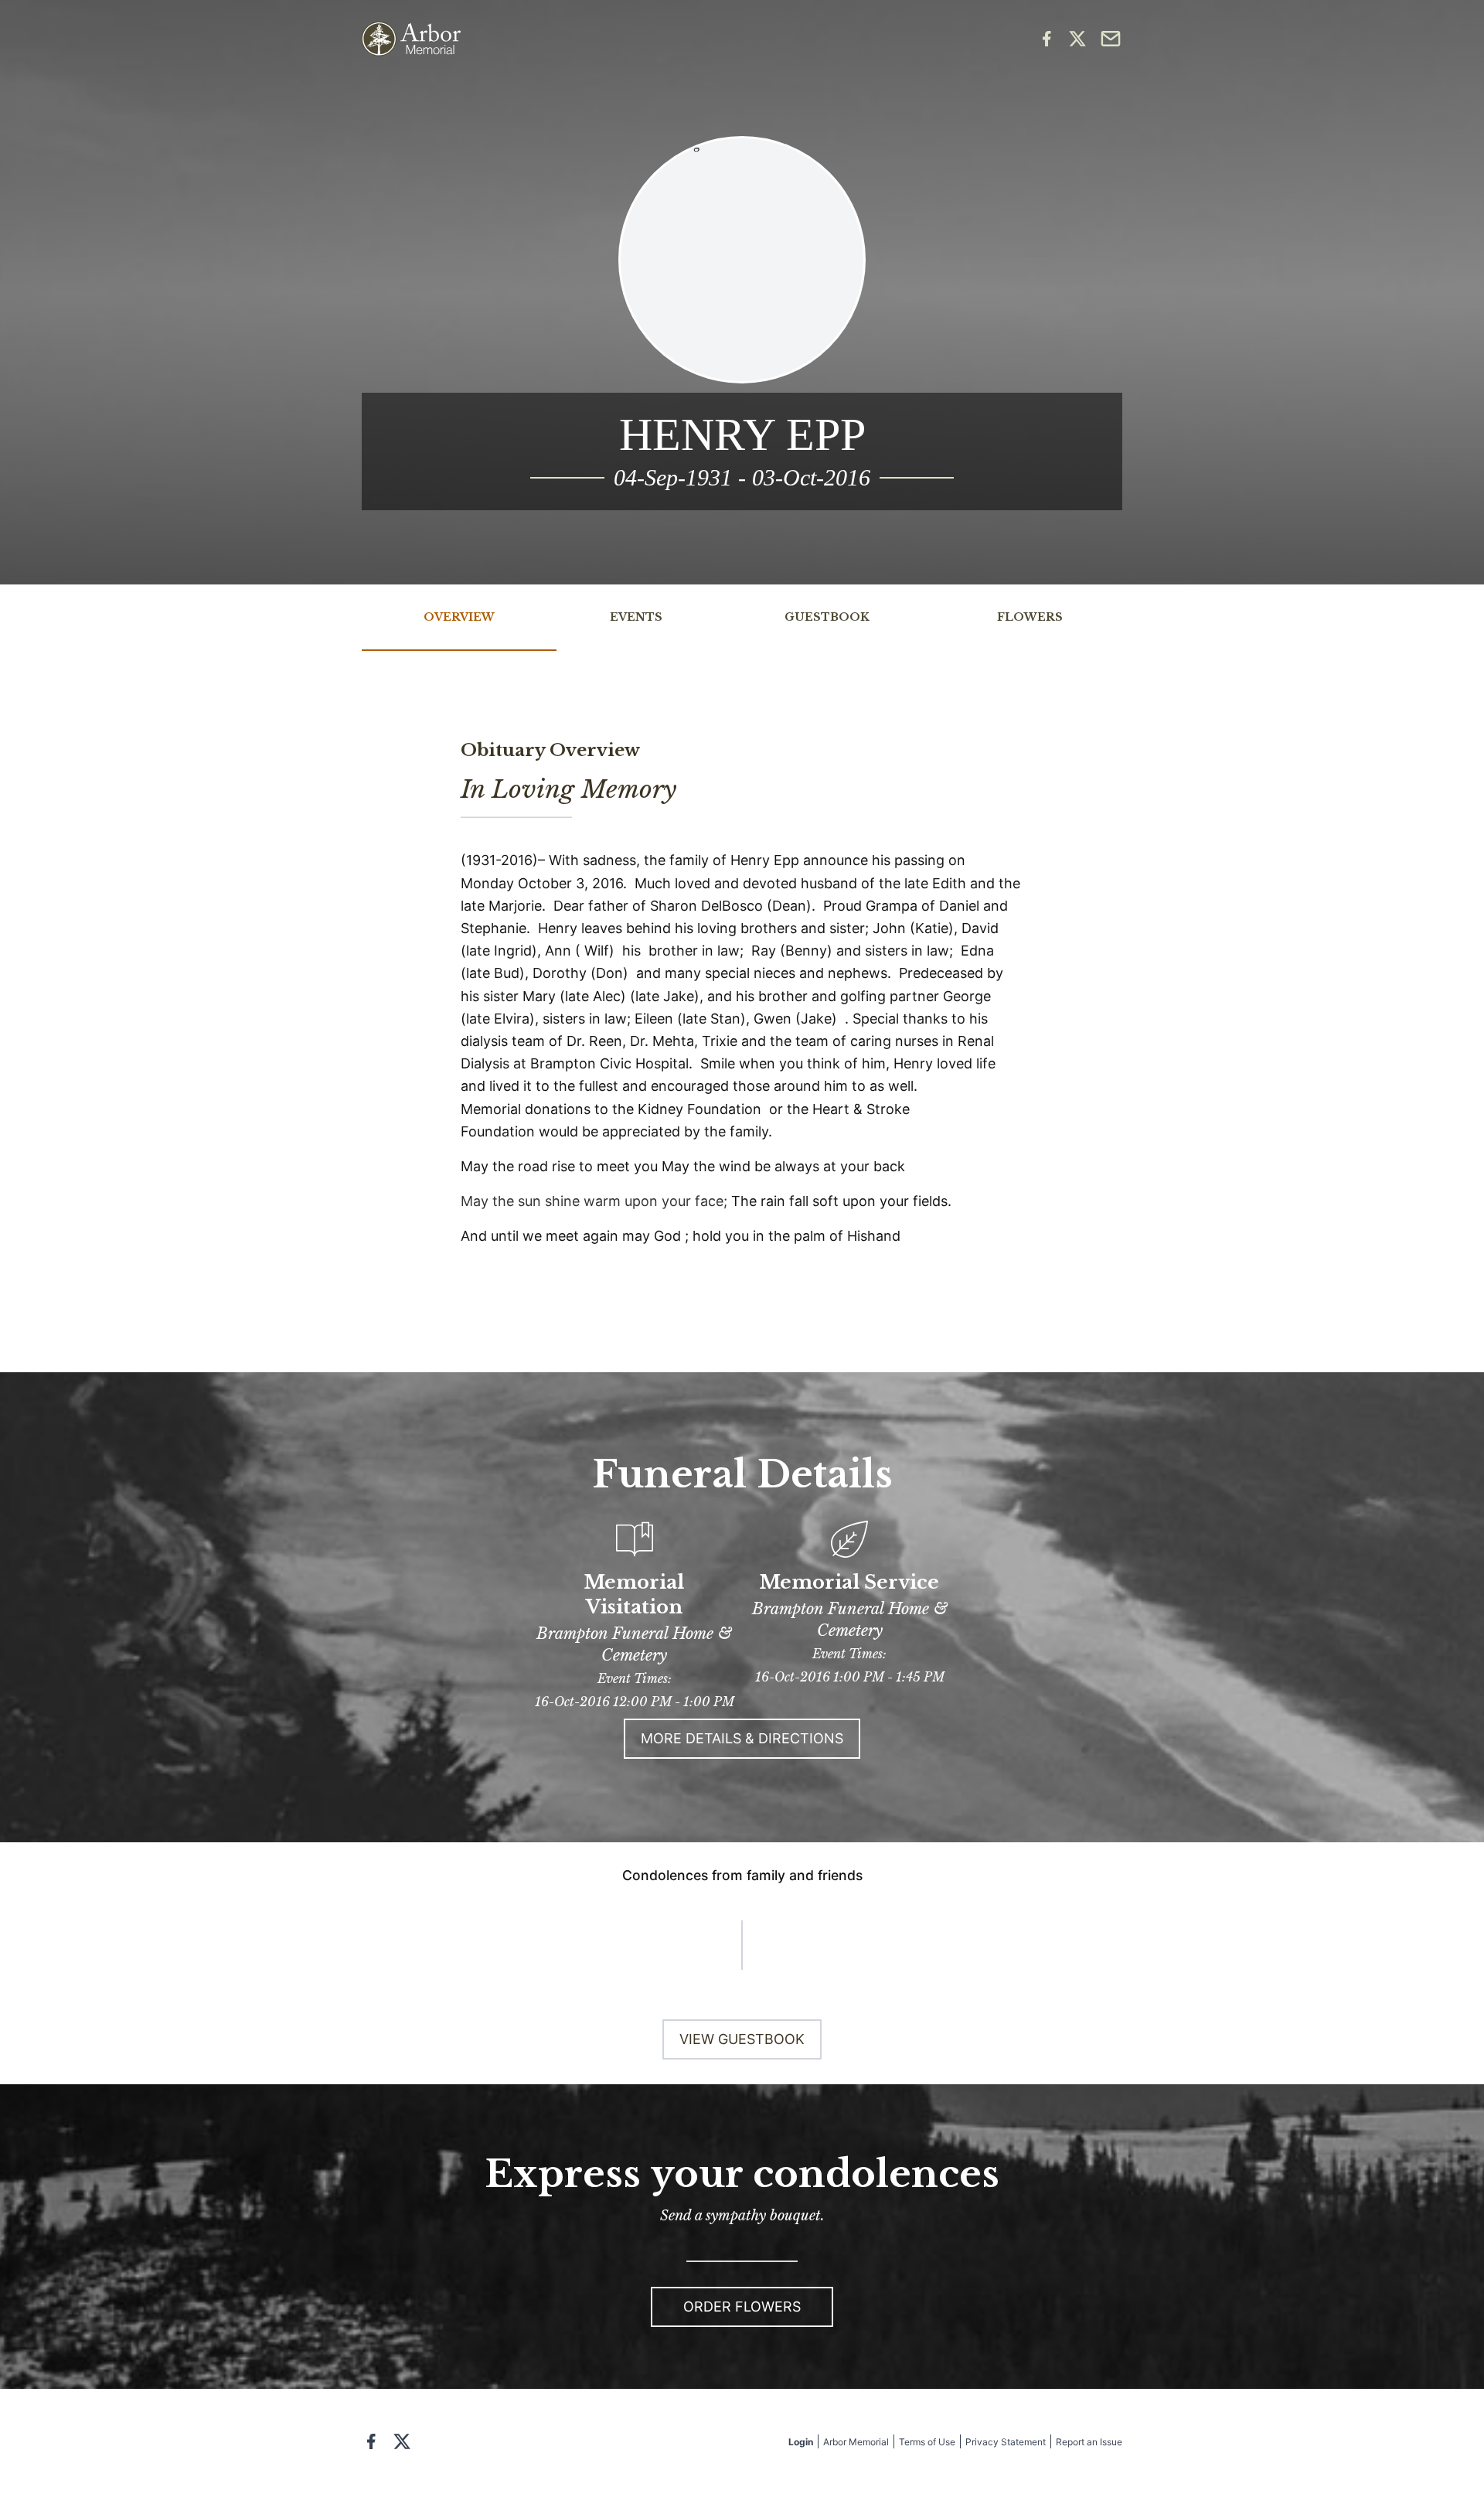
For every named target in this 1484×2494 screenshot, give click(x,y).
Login (801, 2442)
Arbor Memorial (856, 2442)
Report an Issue (1089, 2442)
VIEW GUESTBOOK (742, 2039)
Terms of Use (927, 2442)
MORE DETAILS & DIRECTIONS (742, 1738)
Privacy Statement (1006, 2442)
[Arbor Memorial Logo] (411, 39)
